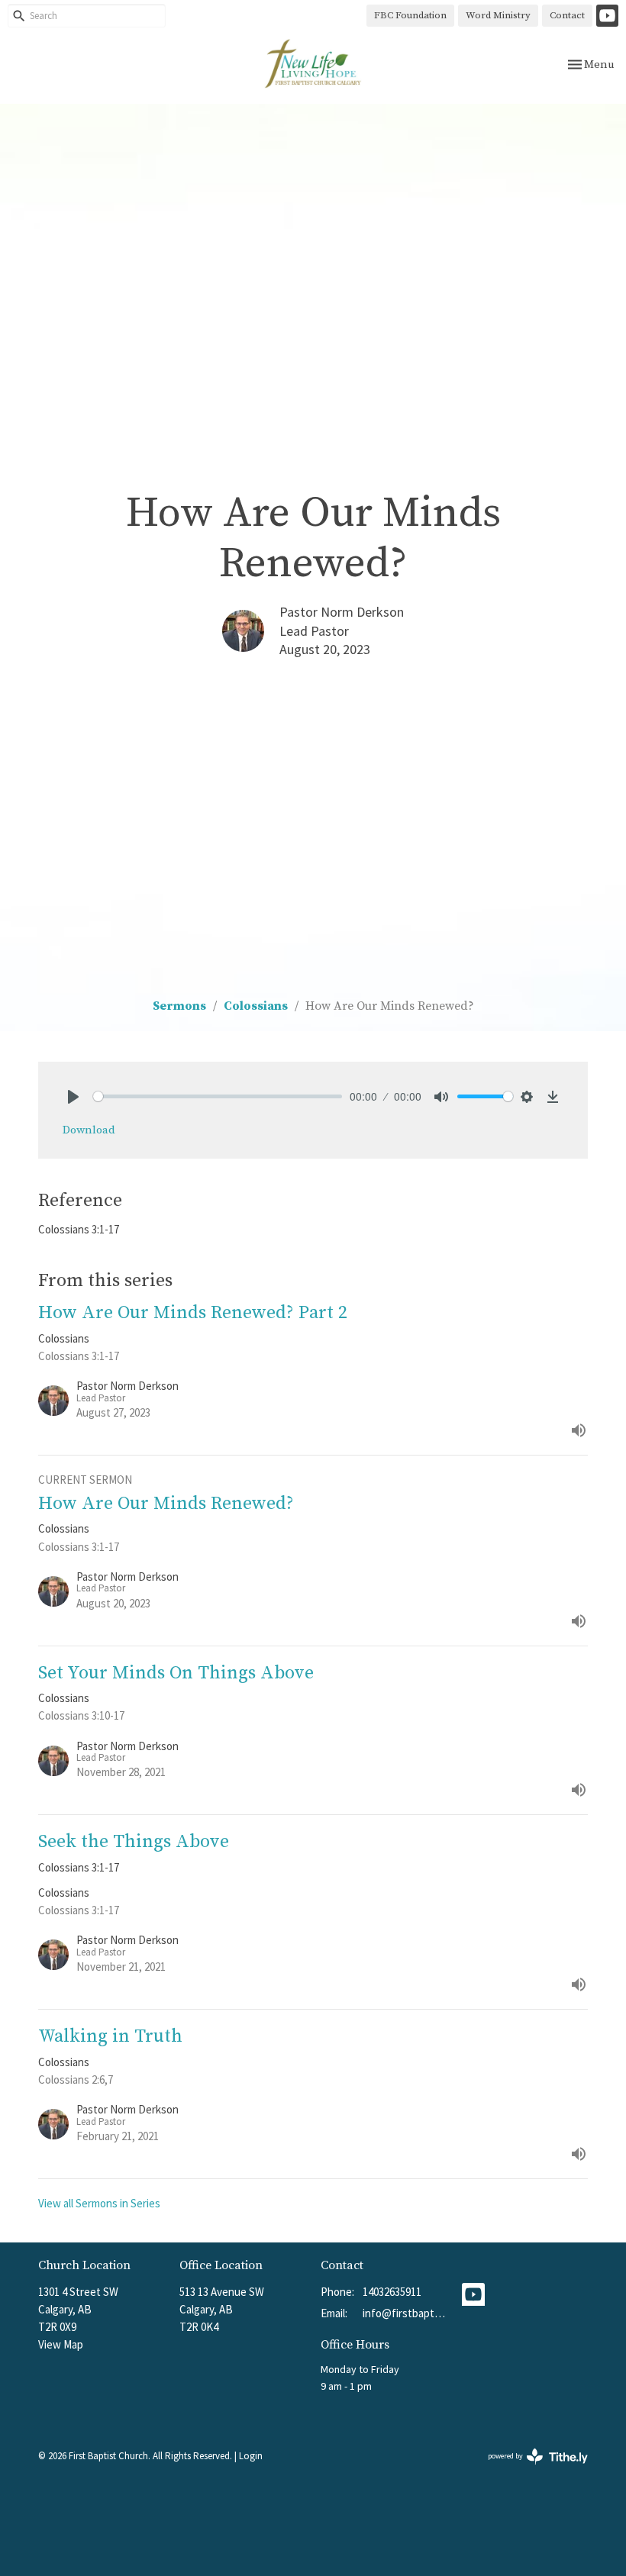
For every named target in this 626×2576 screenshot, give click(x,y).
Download (89, 1130)
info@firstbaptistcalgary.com (405, 2313)
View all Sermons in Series (99, 2203)
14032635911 (392, 2292)
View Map (61, 2344)
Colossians (256, 1006)
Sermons (179, 1006)
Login (251, 2456)
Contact (567, 15)
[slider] (218, 1096)
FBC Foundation (410, 15)
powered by (528, 2469)
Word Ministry (498, 15)
